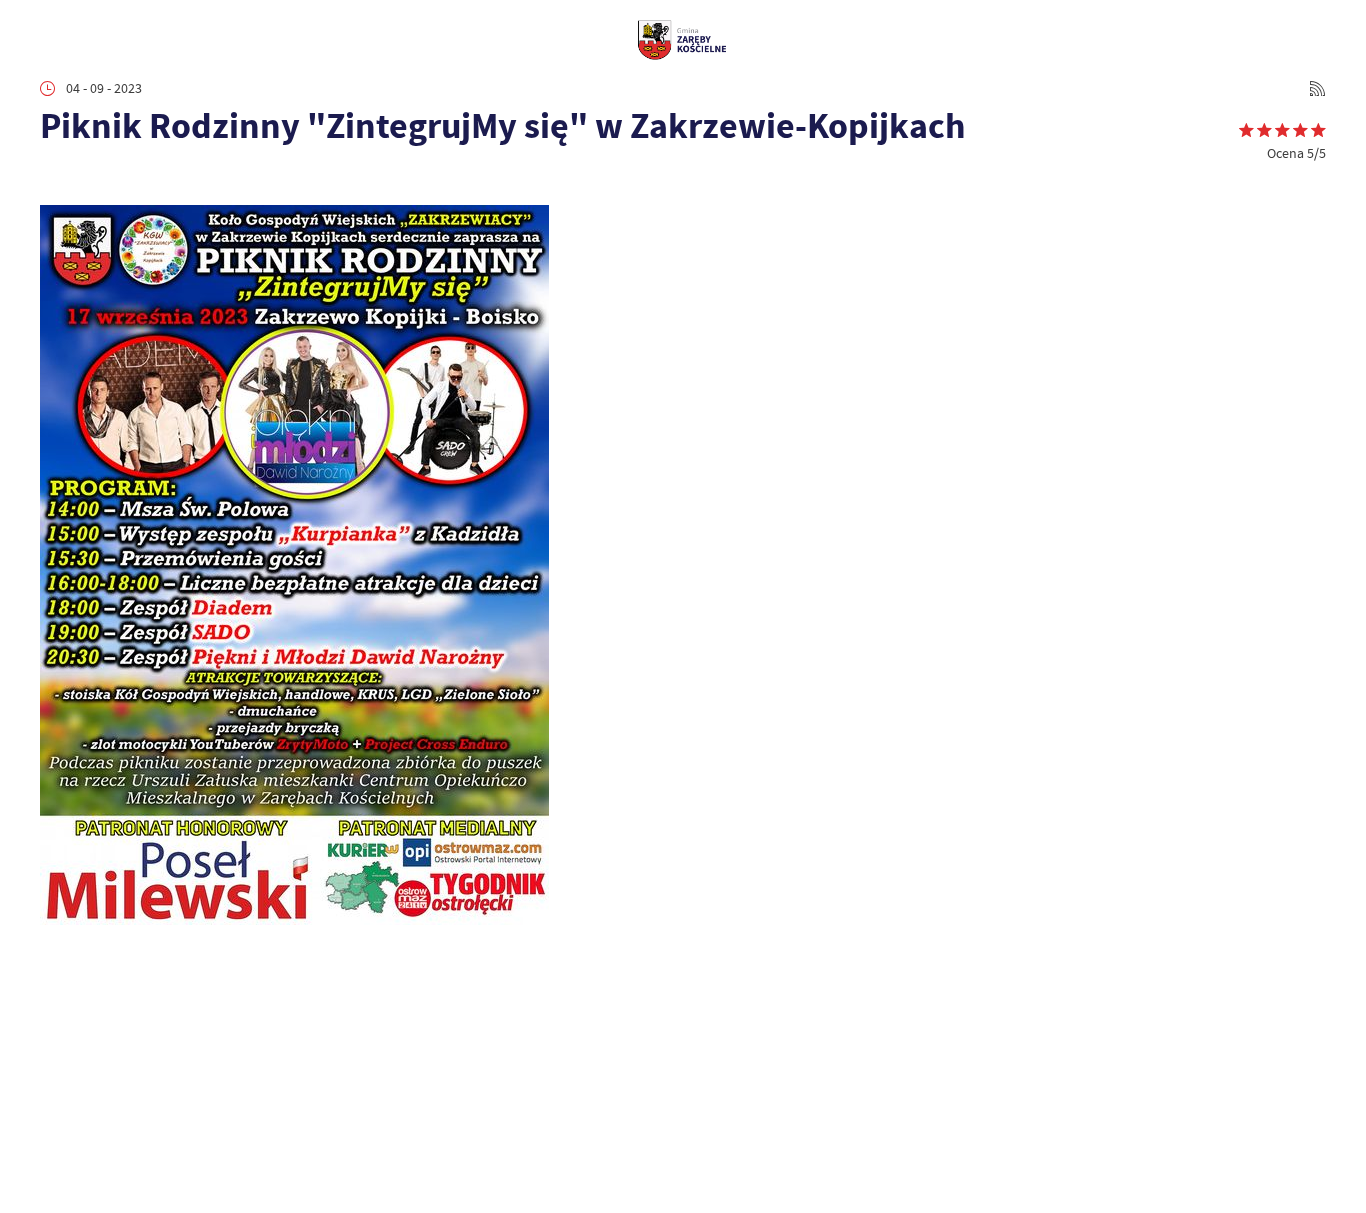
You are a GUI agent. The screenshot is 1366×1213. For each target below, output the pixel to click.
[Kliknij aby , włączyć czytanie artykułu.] (53, 179)
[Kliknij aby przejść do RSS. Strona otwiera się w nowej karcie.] (1317, 88)
